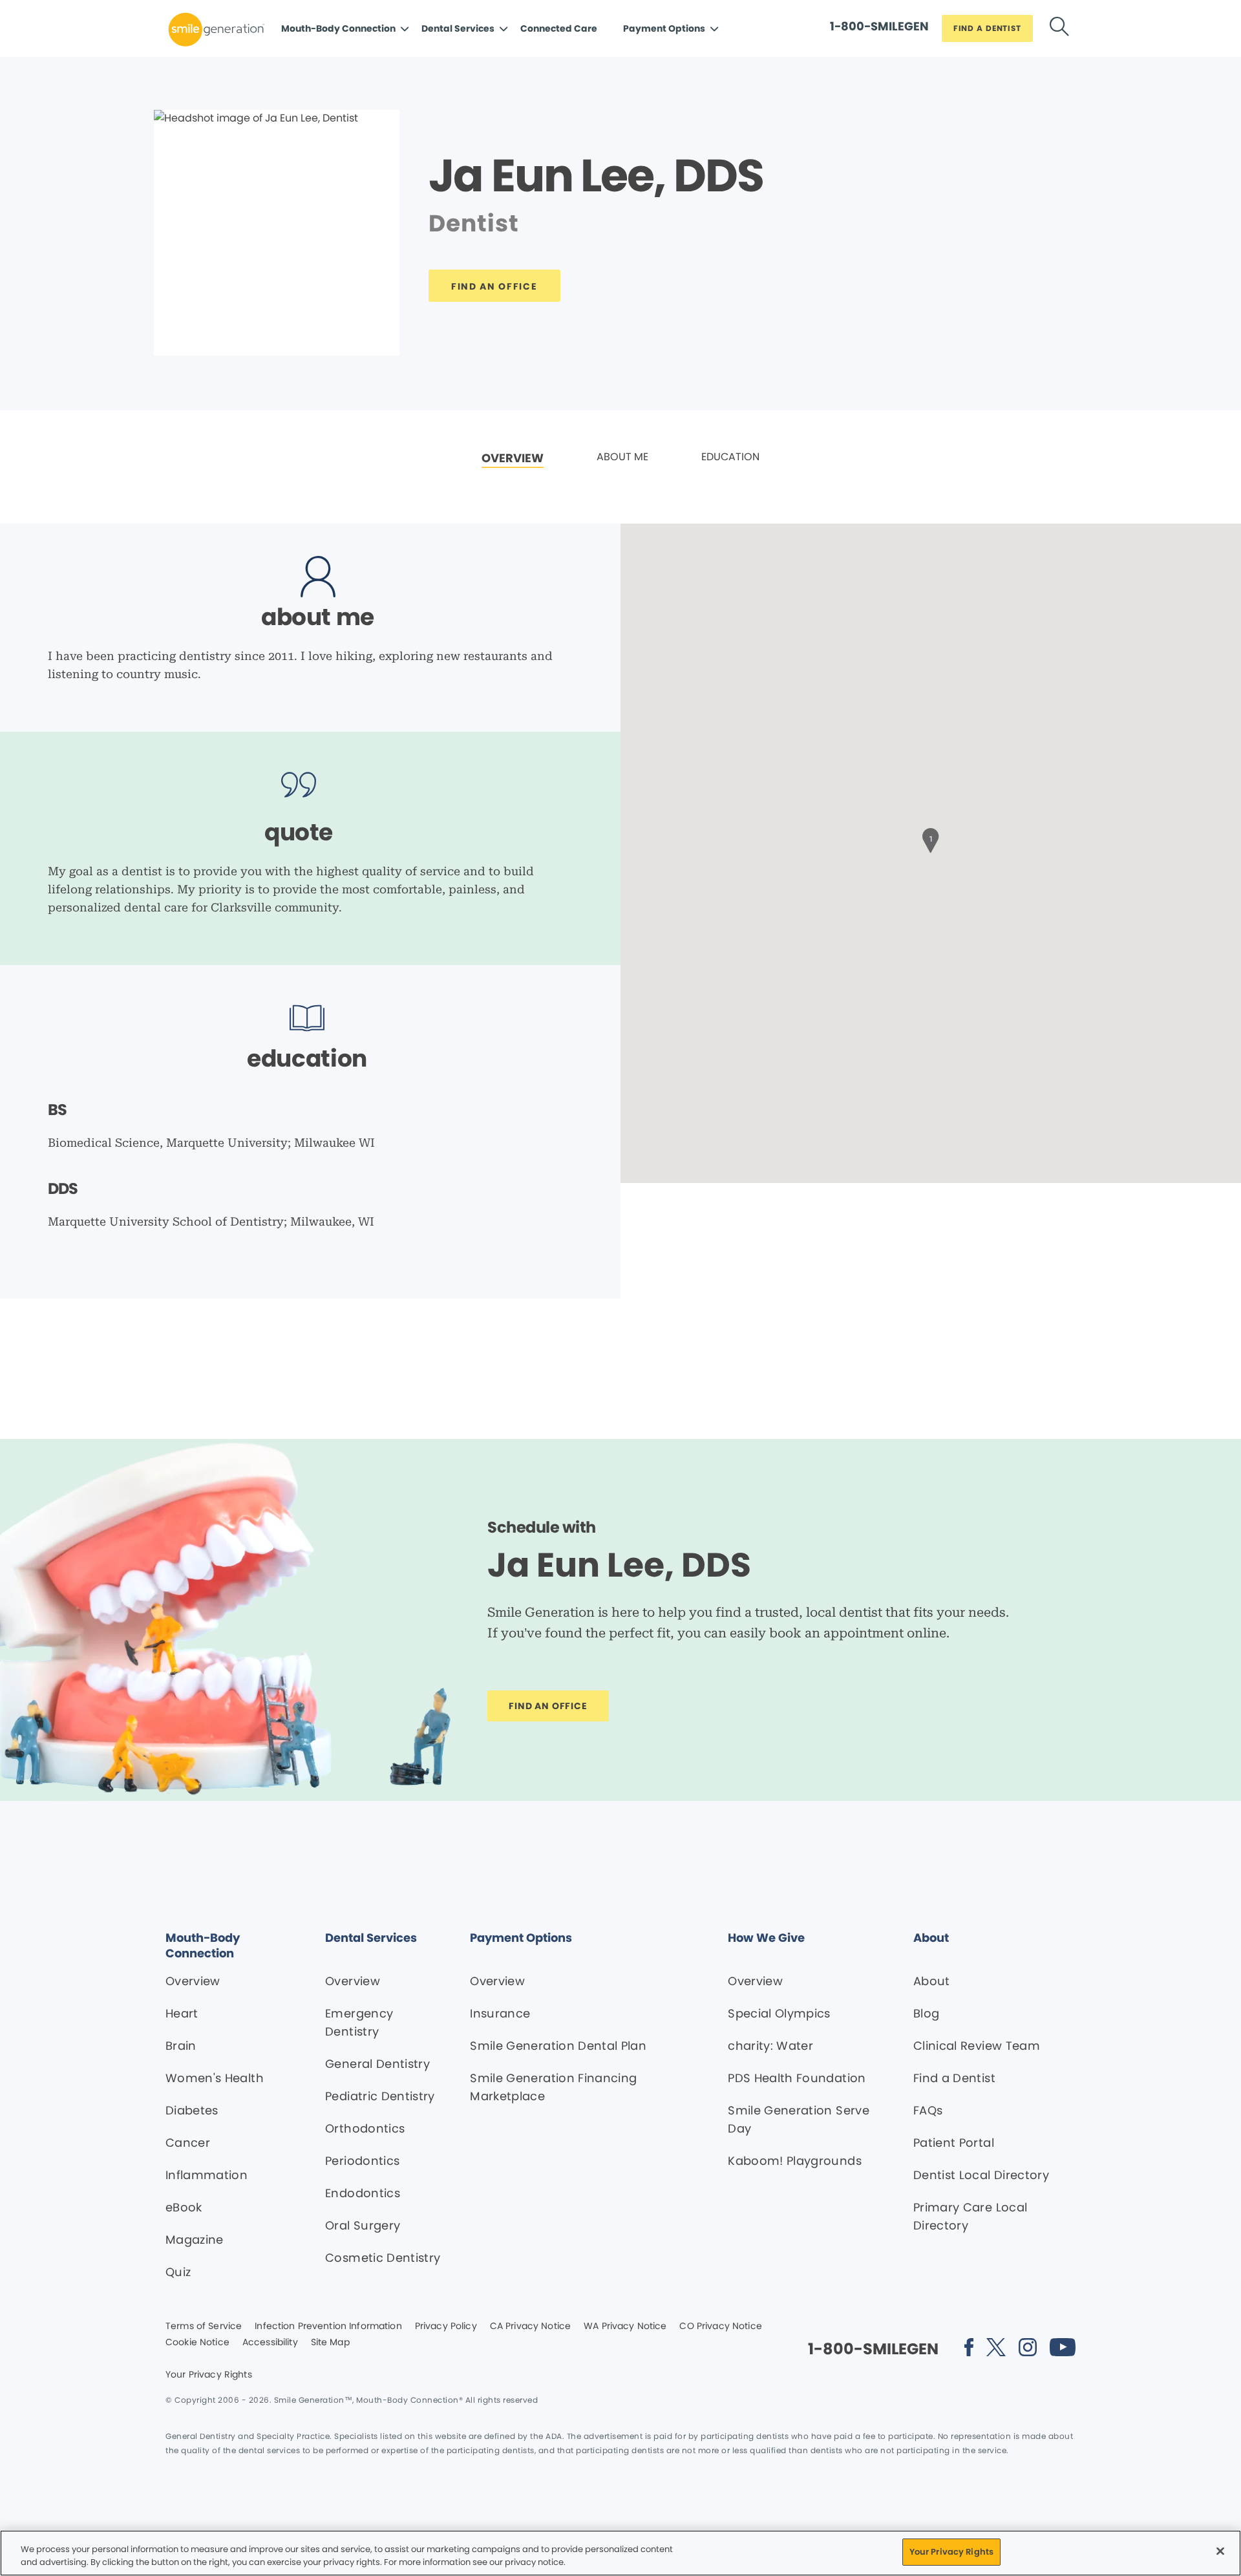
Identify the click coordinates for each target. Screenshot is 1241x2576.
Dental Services (458, 28)
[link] (513, 459)
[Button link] (1059, 29)
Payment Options (664, 28)
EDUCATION (730, 457)
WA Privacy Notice (625, 2326)
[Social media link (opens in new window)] (969, 2349)
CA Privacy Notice (530, 2326)
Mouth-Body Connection (338, 28)
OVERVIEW (513, 458)
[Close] (1220, 2551)
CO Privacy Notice (720, 2326)
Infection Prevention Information (328, 2326)
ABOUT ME (622, 457)
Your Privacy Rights (209, 2375)
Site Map (330, 2343)
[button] (931, 839)
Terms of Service (204, 2326)
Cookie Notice (197, 2343)
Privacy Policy (446, 2326)
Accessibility (270, 2343)
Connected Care (559, 28)
